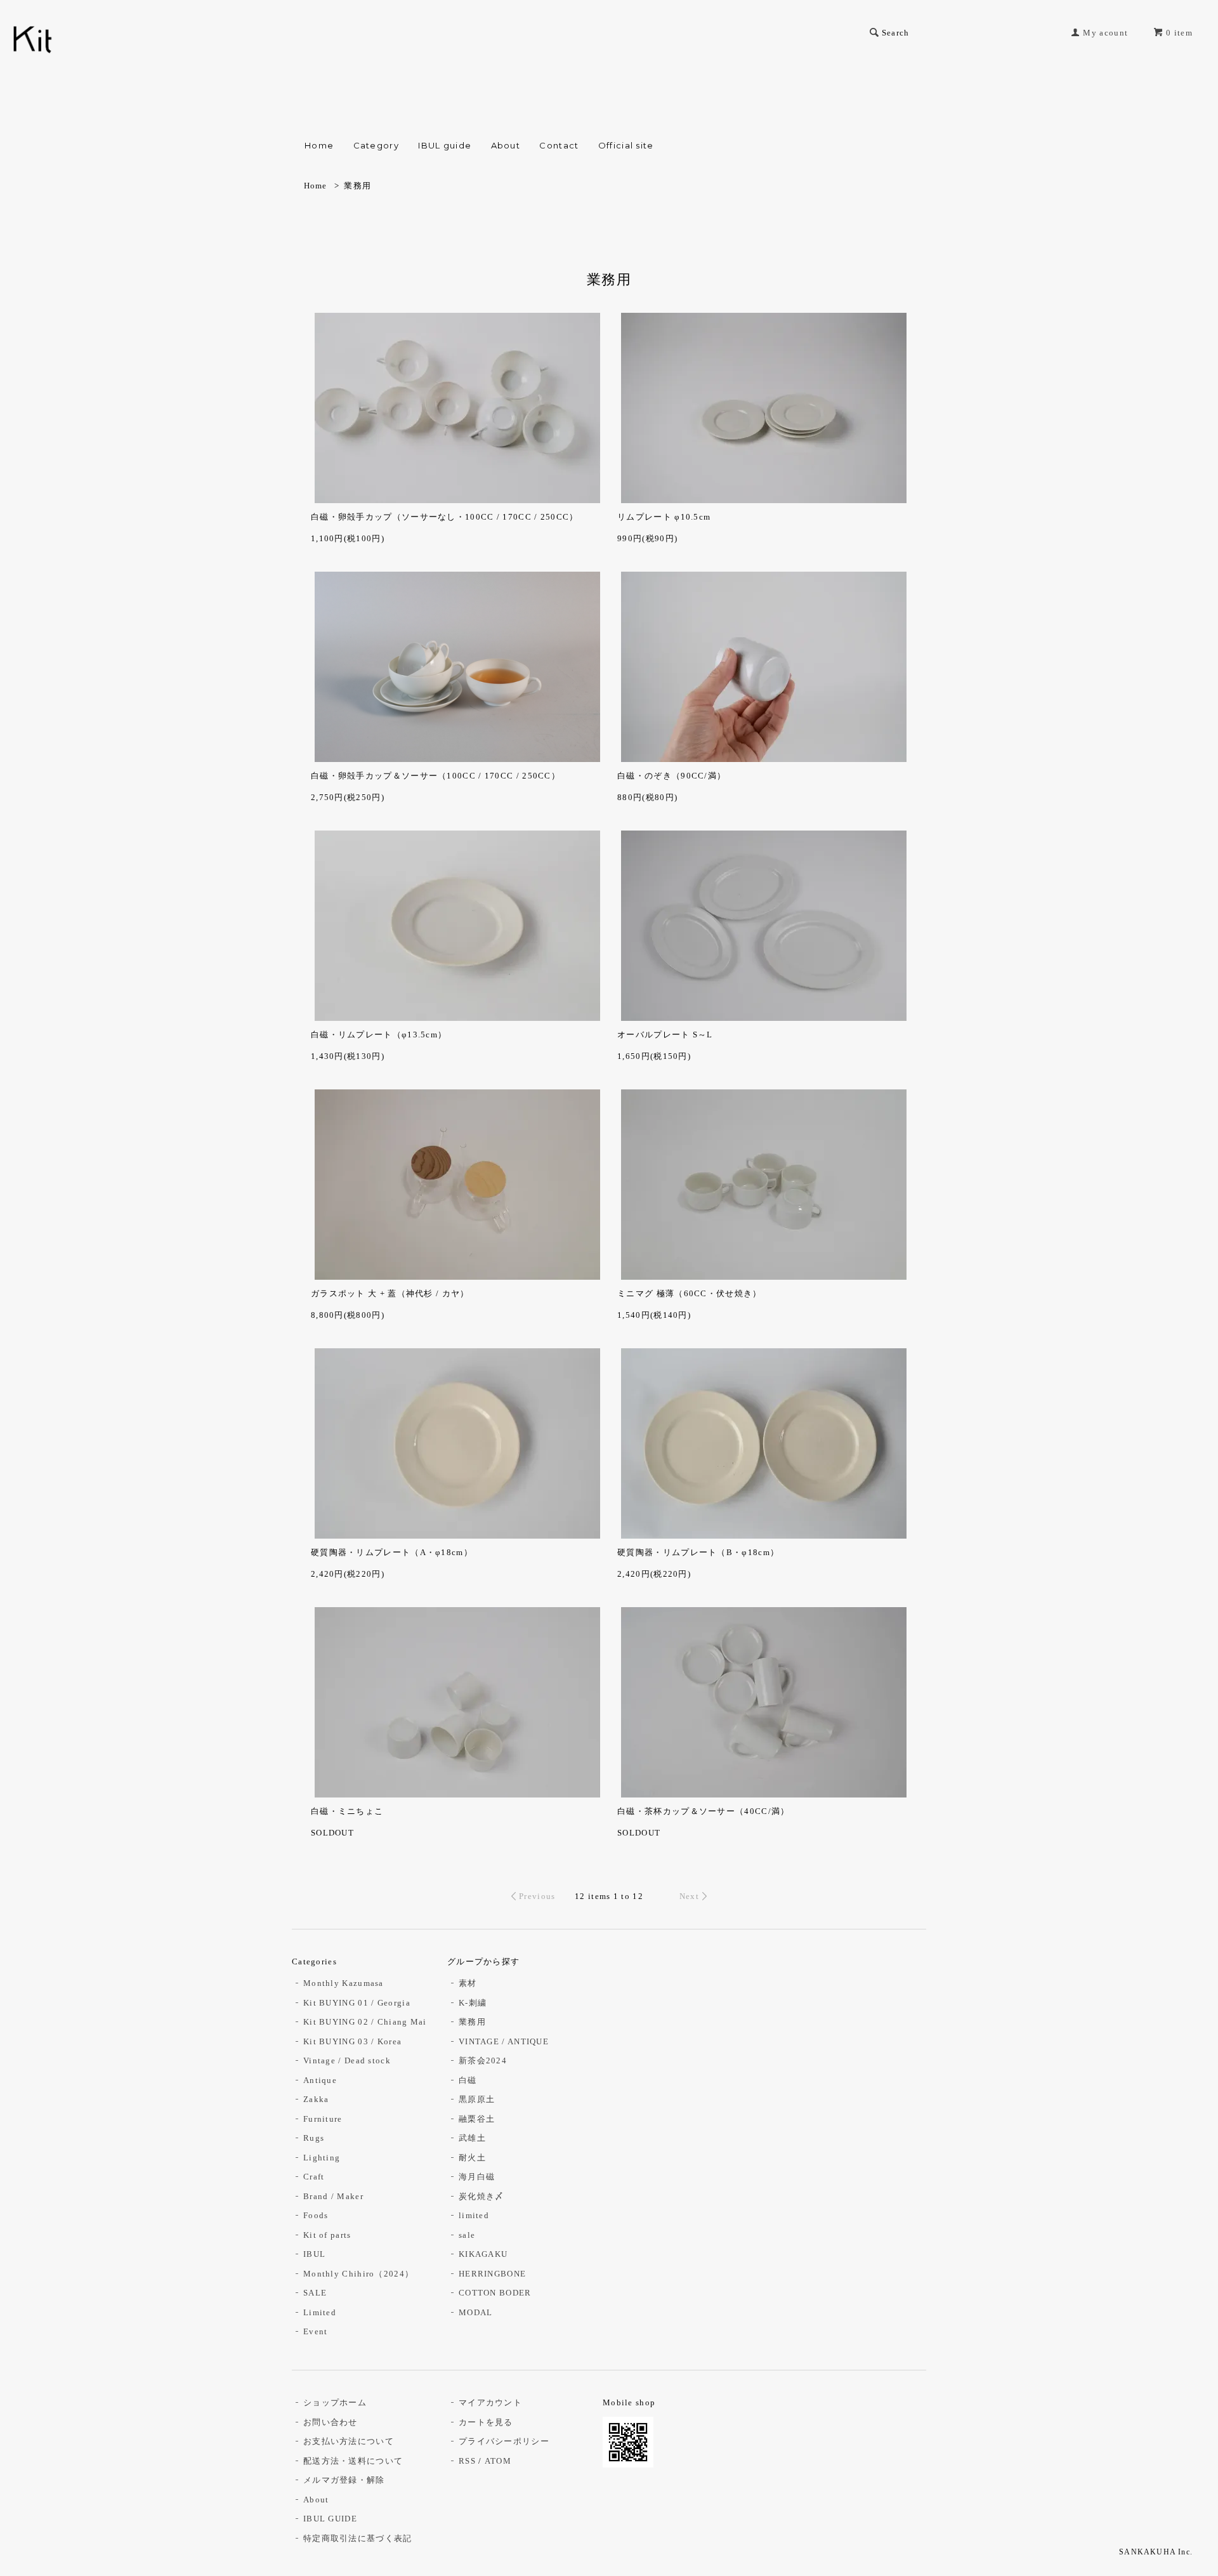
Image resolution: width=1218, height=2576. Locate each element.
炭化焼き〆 (481, 2196)
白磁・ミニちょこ (347, 1811)
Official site (626, 145)
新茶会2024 (483, 2060)
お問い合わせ (331, 2422)
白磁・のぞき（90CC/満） (671, 776)
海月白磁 (477, 2177)
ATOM (498, 2461)
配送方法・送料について (353, 2461)
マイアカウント (490, 2402)
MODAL (476, 2312)
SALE (315, 2293)
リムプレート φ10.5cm (664, 517)
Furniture (323, 2119)
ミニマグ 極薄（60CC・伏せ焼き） (689, 1293)
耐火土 (472, 2158)
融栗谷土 (477, 2119)
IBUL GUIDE (330, 2519)
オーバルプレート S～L (665, 1035)
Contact (559, 145)
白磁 (468, 2080)
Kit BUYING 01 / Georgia (357, 2003)
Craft (314, 2177)
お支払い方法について (349, 2441)
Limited (320, 2312)
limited (474, 2215)
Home (319, 145)
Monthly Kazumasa (344, 1983)
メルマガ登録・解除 (344, 2480)
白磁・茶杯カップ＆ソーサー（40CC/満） (703, 1811)
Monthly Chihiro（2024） (358, 2274)
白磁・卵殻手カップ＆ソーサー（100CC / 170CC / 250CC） (435, 776)
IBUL (314, 2254)
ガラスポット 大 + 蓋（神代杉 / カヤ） (390, 1293)
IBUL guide (445, 145)
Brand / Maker (333, 2196)
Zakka (316, 2099)
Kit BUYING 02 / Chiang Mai (365, 2022)
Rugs (314, 2138)
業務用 (357, 186)
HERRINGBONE (492, 2274)
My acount (1105, 33)
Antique (320, 2080)
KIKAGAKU (483, 2254)
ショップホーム (335, 2402)
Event (316, 2331)
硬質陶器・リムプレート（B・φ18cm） (698, 1552)
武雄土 (472, 2138)
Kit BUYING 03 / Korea (352, 2041)
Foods (316, 2215)
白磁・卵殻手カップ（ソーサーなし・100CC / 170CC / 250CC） (445, 517)
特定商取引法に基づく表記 (358, 2538)
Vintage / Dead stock (347, 2060)
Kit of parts (327, 2235)
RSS (467, 2461)
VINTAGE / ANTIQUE (504, 2041)
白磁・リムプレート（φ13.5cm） (379, 1035)
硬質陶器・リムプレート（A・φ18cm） (392, 1552)
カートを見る (486, 2422)
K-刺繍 (473, 2003)
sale (467, 2235)
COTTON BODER (495, 2293)
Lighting (322, 2158)
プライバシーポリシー (504, 2441)
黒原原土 (477, 2099)
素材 (468, 1983)
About (506, 145)
